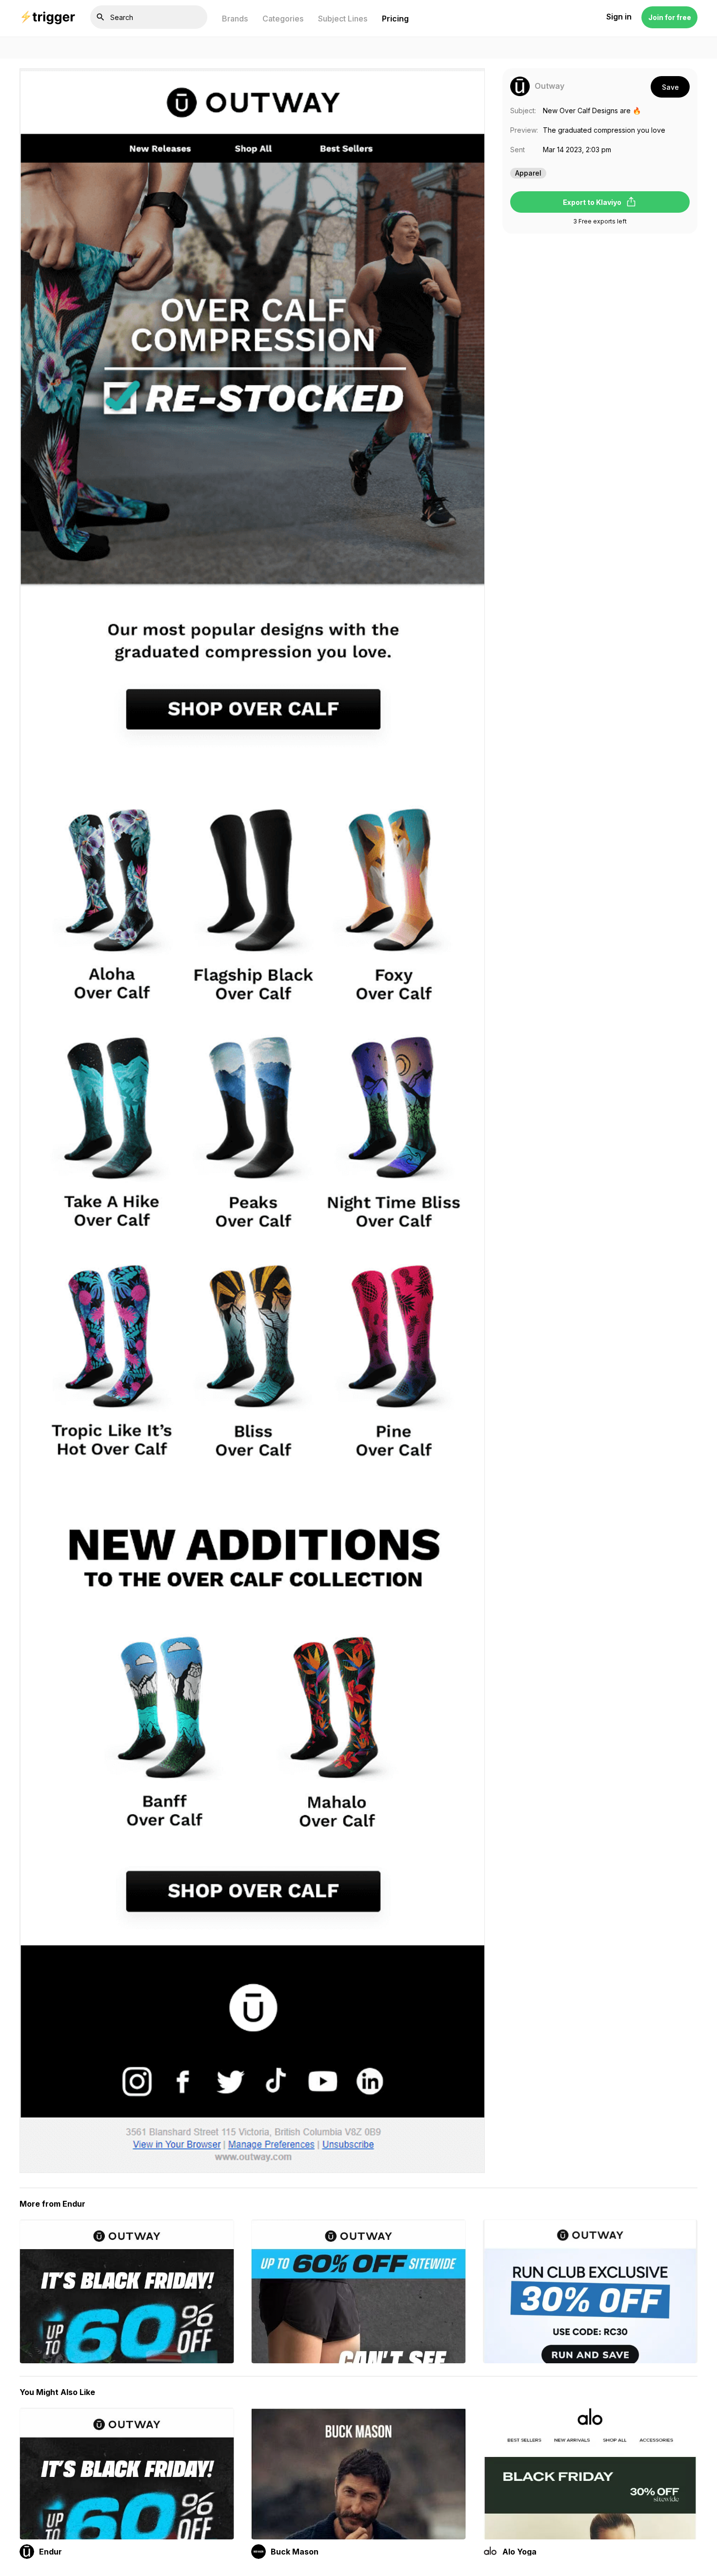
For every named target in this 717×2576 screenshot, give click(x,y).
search (100, 17)
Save (670, 87)
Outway (549, 86)
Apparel (528, 173)
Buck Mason (295, 2552)
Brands (235, 19)
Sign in (619, 17)
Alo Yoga (519, 2552)
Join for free (670, 17)
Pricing (395, 19)
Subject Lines (343, 19)
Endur (50, 2552)
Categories (283, 19)
